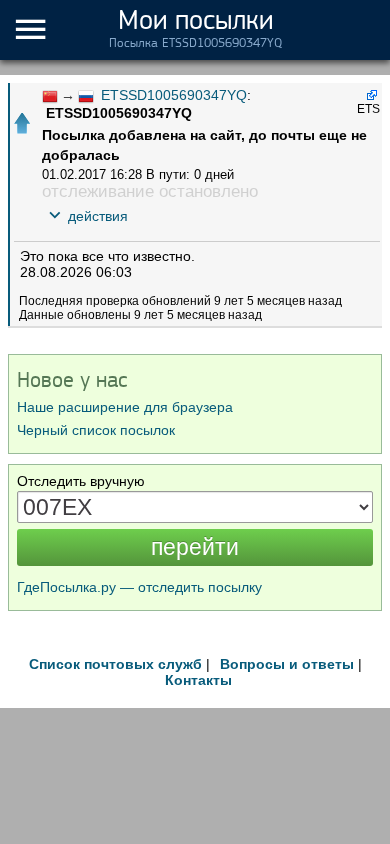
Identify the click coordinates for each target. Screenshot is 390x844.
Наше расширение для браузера (125, 407)
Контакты (198, 680)
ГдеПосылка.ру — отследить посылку (139, 587)
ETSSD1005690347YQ (174, 95)
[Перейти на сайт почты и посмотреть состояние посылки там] (370, 94)
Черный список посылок (96, 430)
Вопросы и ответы (287, 664)
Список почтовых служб (115, 664)
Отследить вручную (81, 481)
